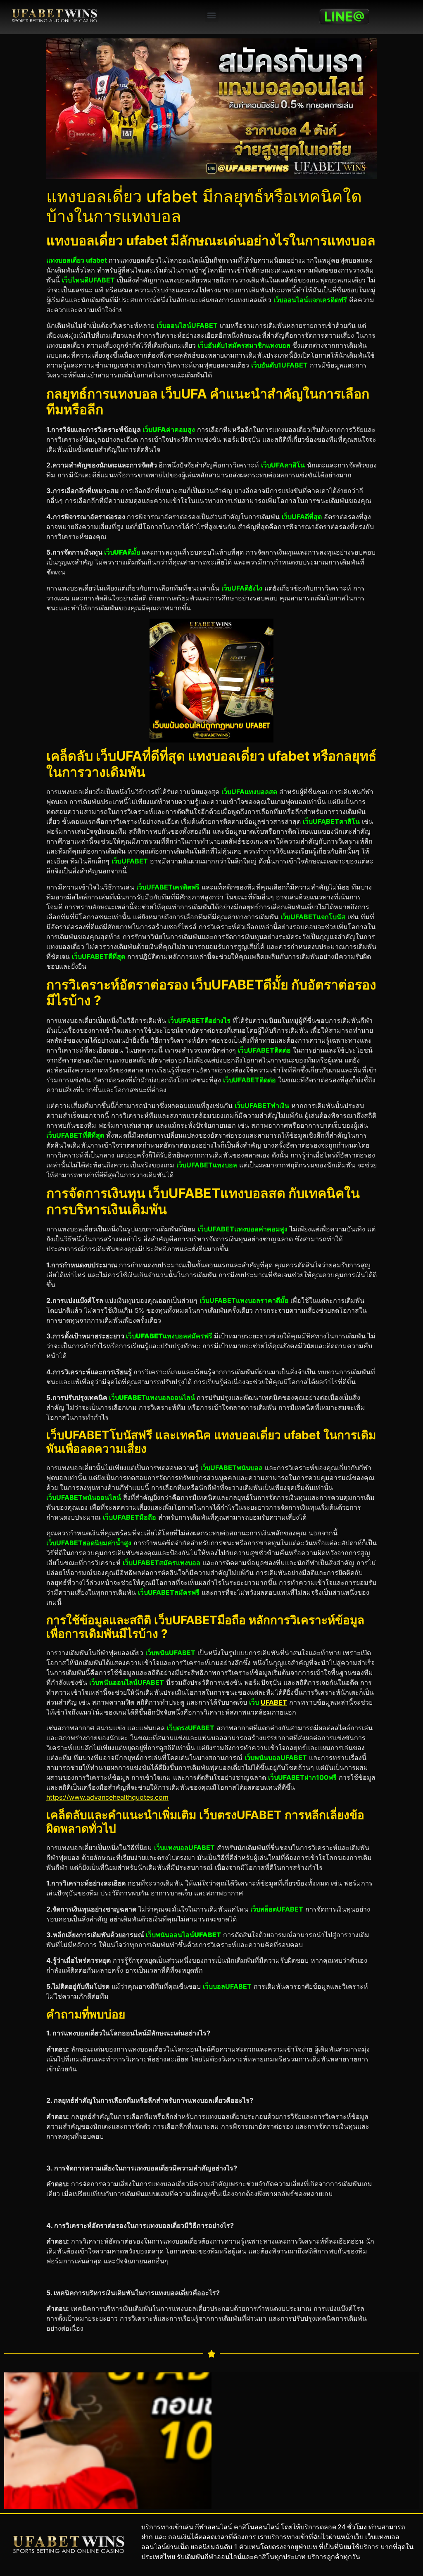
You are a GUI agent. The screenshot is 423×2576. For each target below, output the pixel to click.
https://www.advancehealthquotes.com (107, 1797)
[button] (212, 15)
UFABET (274, 1702)
